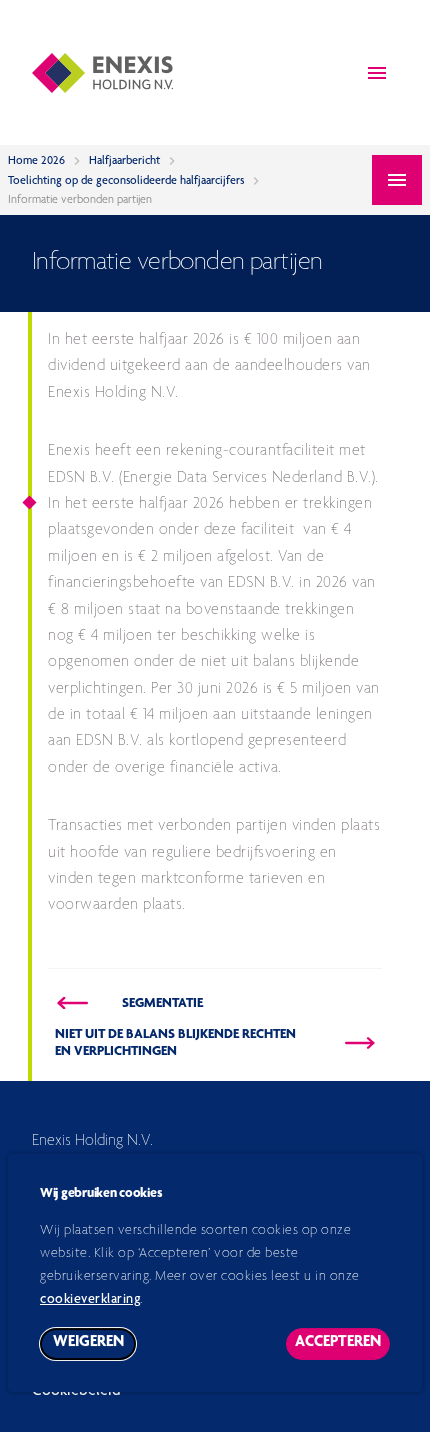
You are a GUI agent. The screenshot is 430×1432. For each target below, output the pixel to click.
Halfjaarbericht (124, 161)
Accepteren (342, 1347)
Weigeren (94, 1347)
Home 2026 (36, 161)
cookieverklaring (90, 1300)
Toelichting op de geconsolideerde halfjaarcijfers (126, 181)
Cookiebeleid (76, 1392)
